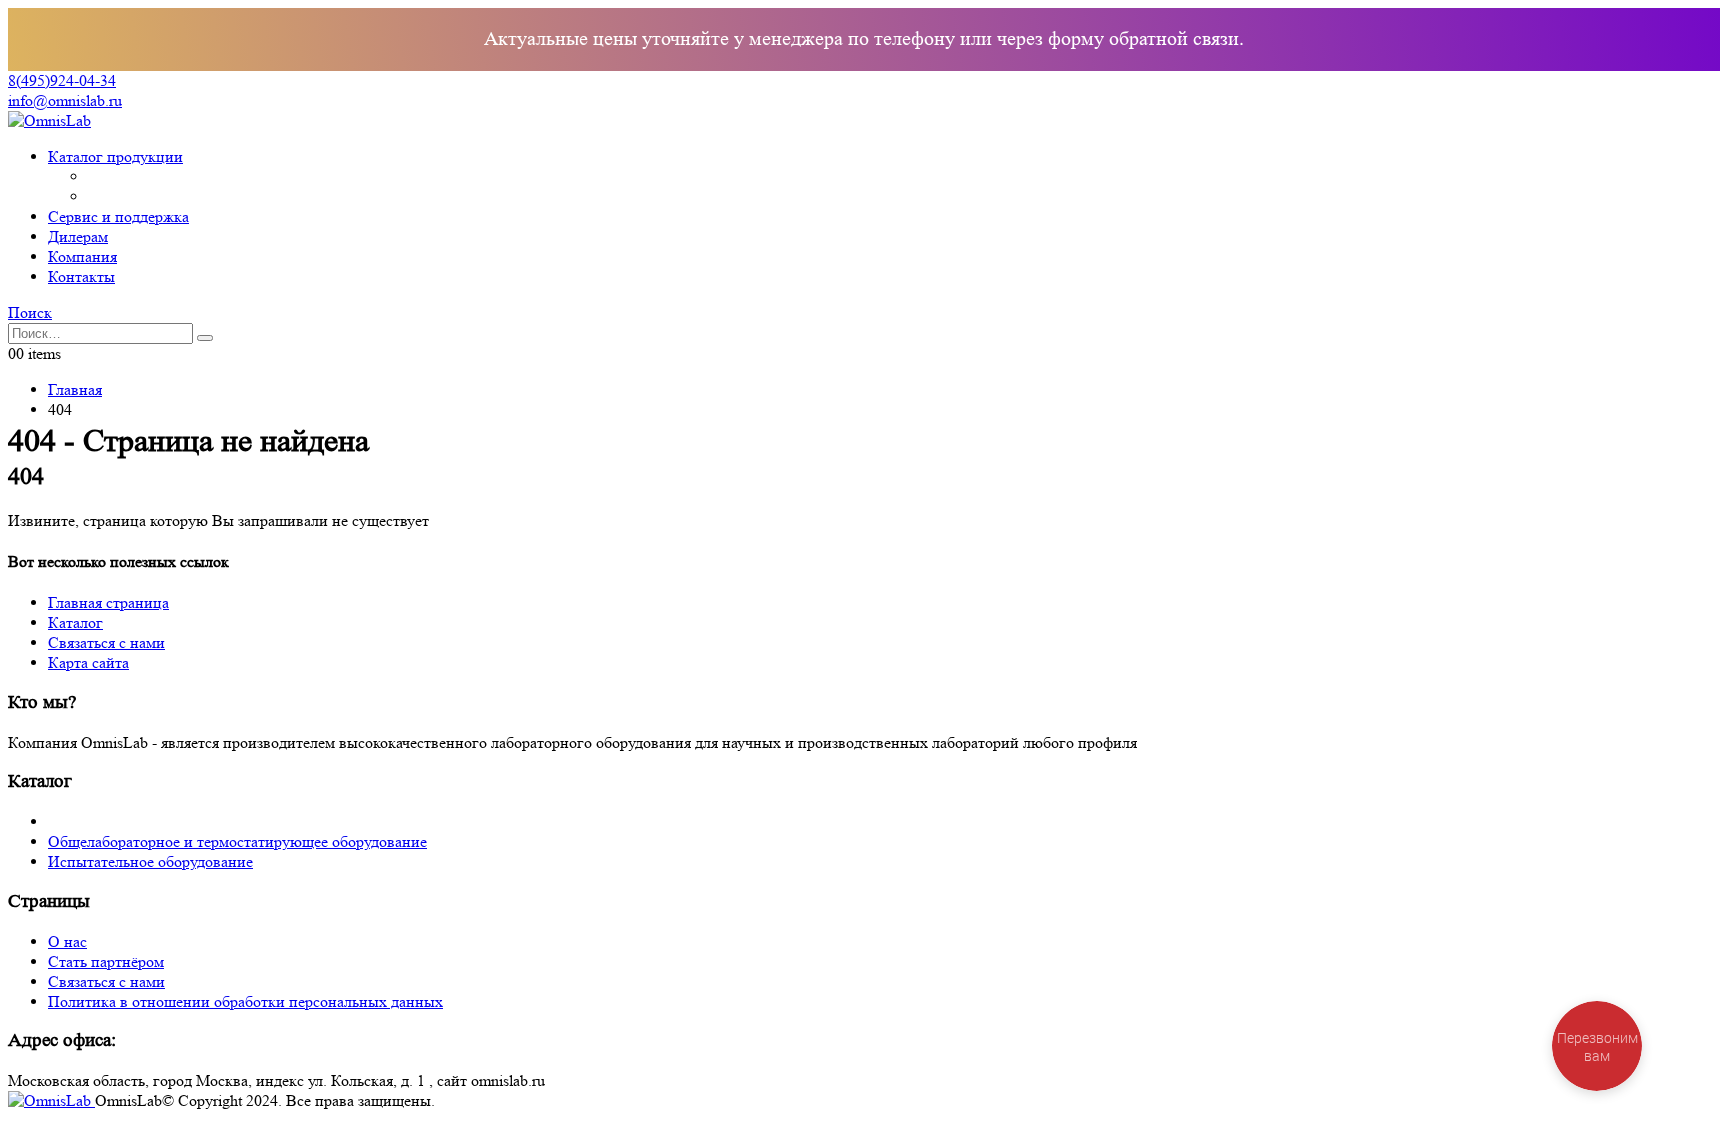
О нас (67, 941)
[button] (30, 312)
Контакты (81, 276)
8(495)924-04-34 (62, 80)
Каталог (75, 622)
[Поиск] (205, 338)
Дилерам (78, 236)
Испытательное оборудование (150, 861)
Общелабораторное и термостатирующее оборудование (237, 841)
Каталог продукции (115, 156)
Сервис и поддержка (118, 216)
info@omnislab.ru (65, 100)
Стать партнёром (106, 961)
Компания (82, 256)
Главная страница (108, 602)
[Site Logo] (49, 120)
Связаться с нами (106, 642)
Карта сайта (88, 662)
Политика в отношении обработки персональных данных (245, 1001)
